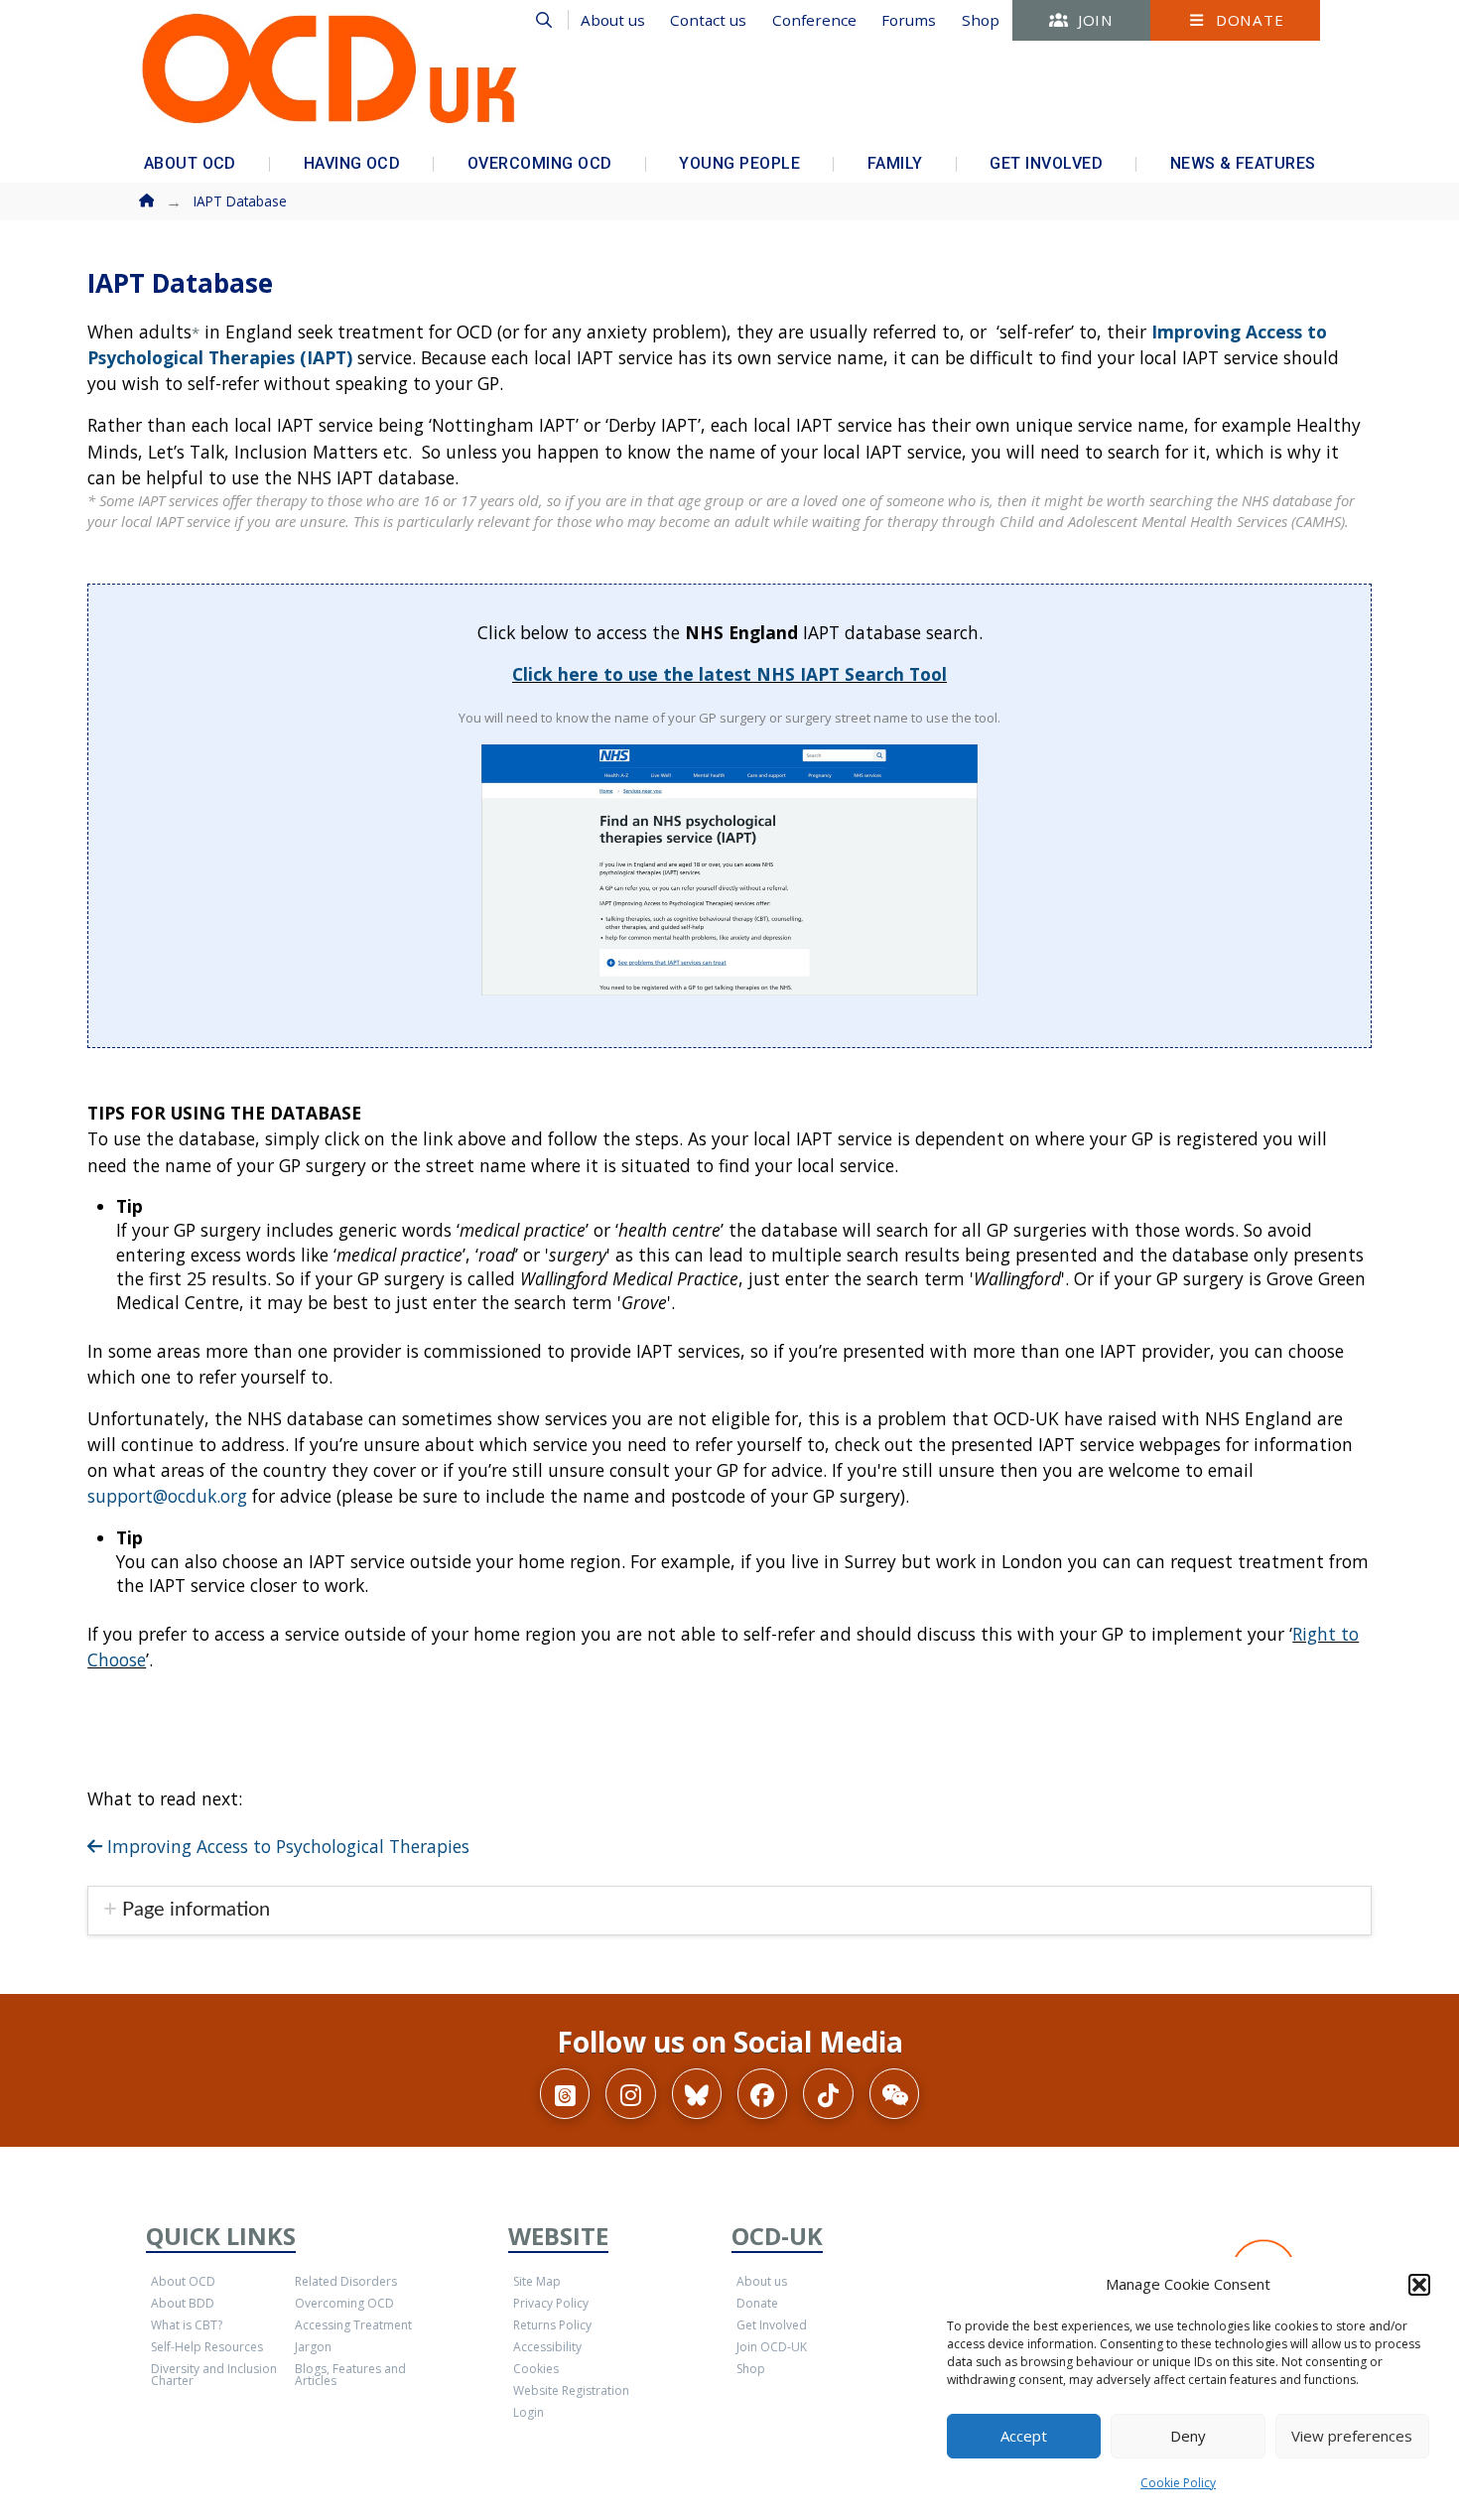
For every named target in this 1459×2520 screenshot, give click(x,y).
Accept (1024, 2436)
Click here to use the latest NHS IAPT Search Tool (729, 674)
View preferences (1352, 2436)
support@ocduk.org (167, 1496)
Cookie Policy (1178, 2483)
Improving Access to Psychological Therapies (286, 1846)
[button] (1419, 2285)
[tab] (729, 1911)
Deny (1188, 2436)
